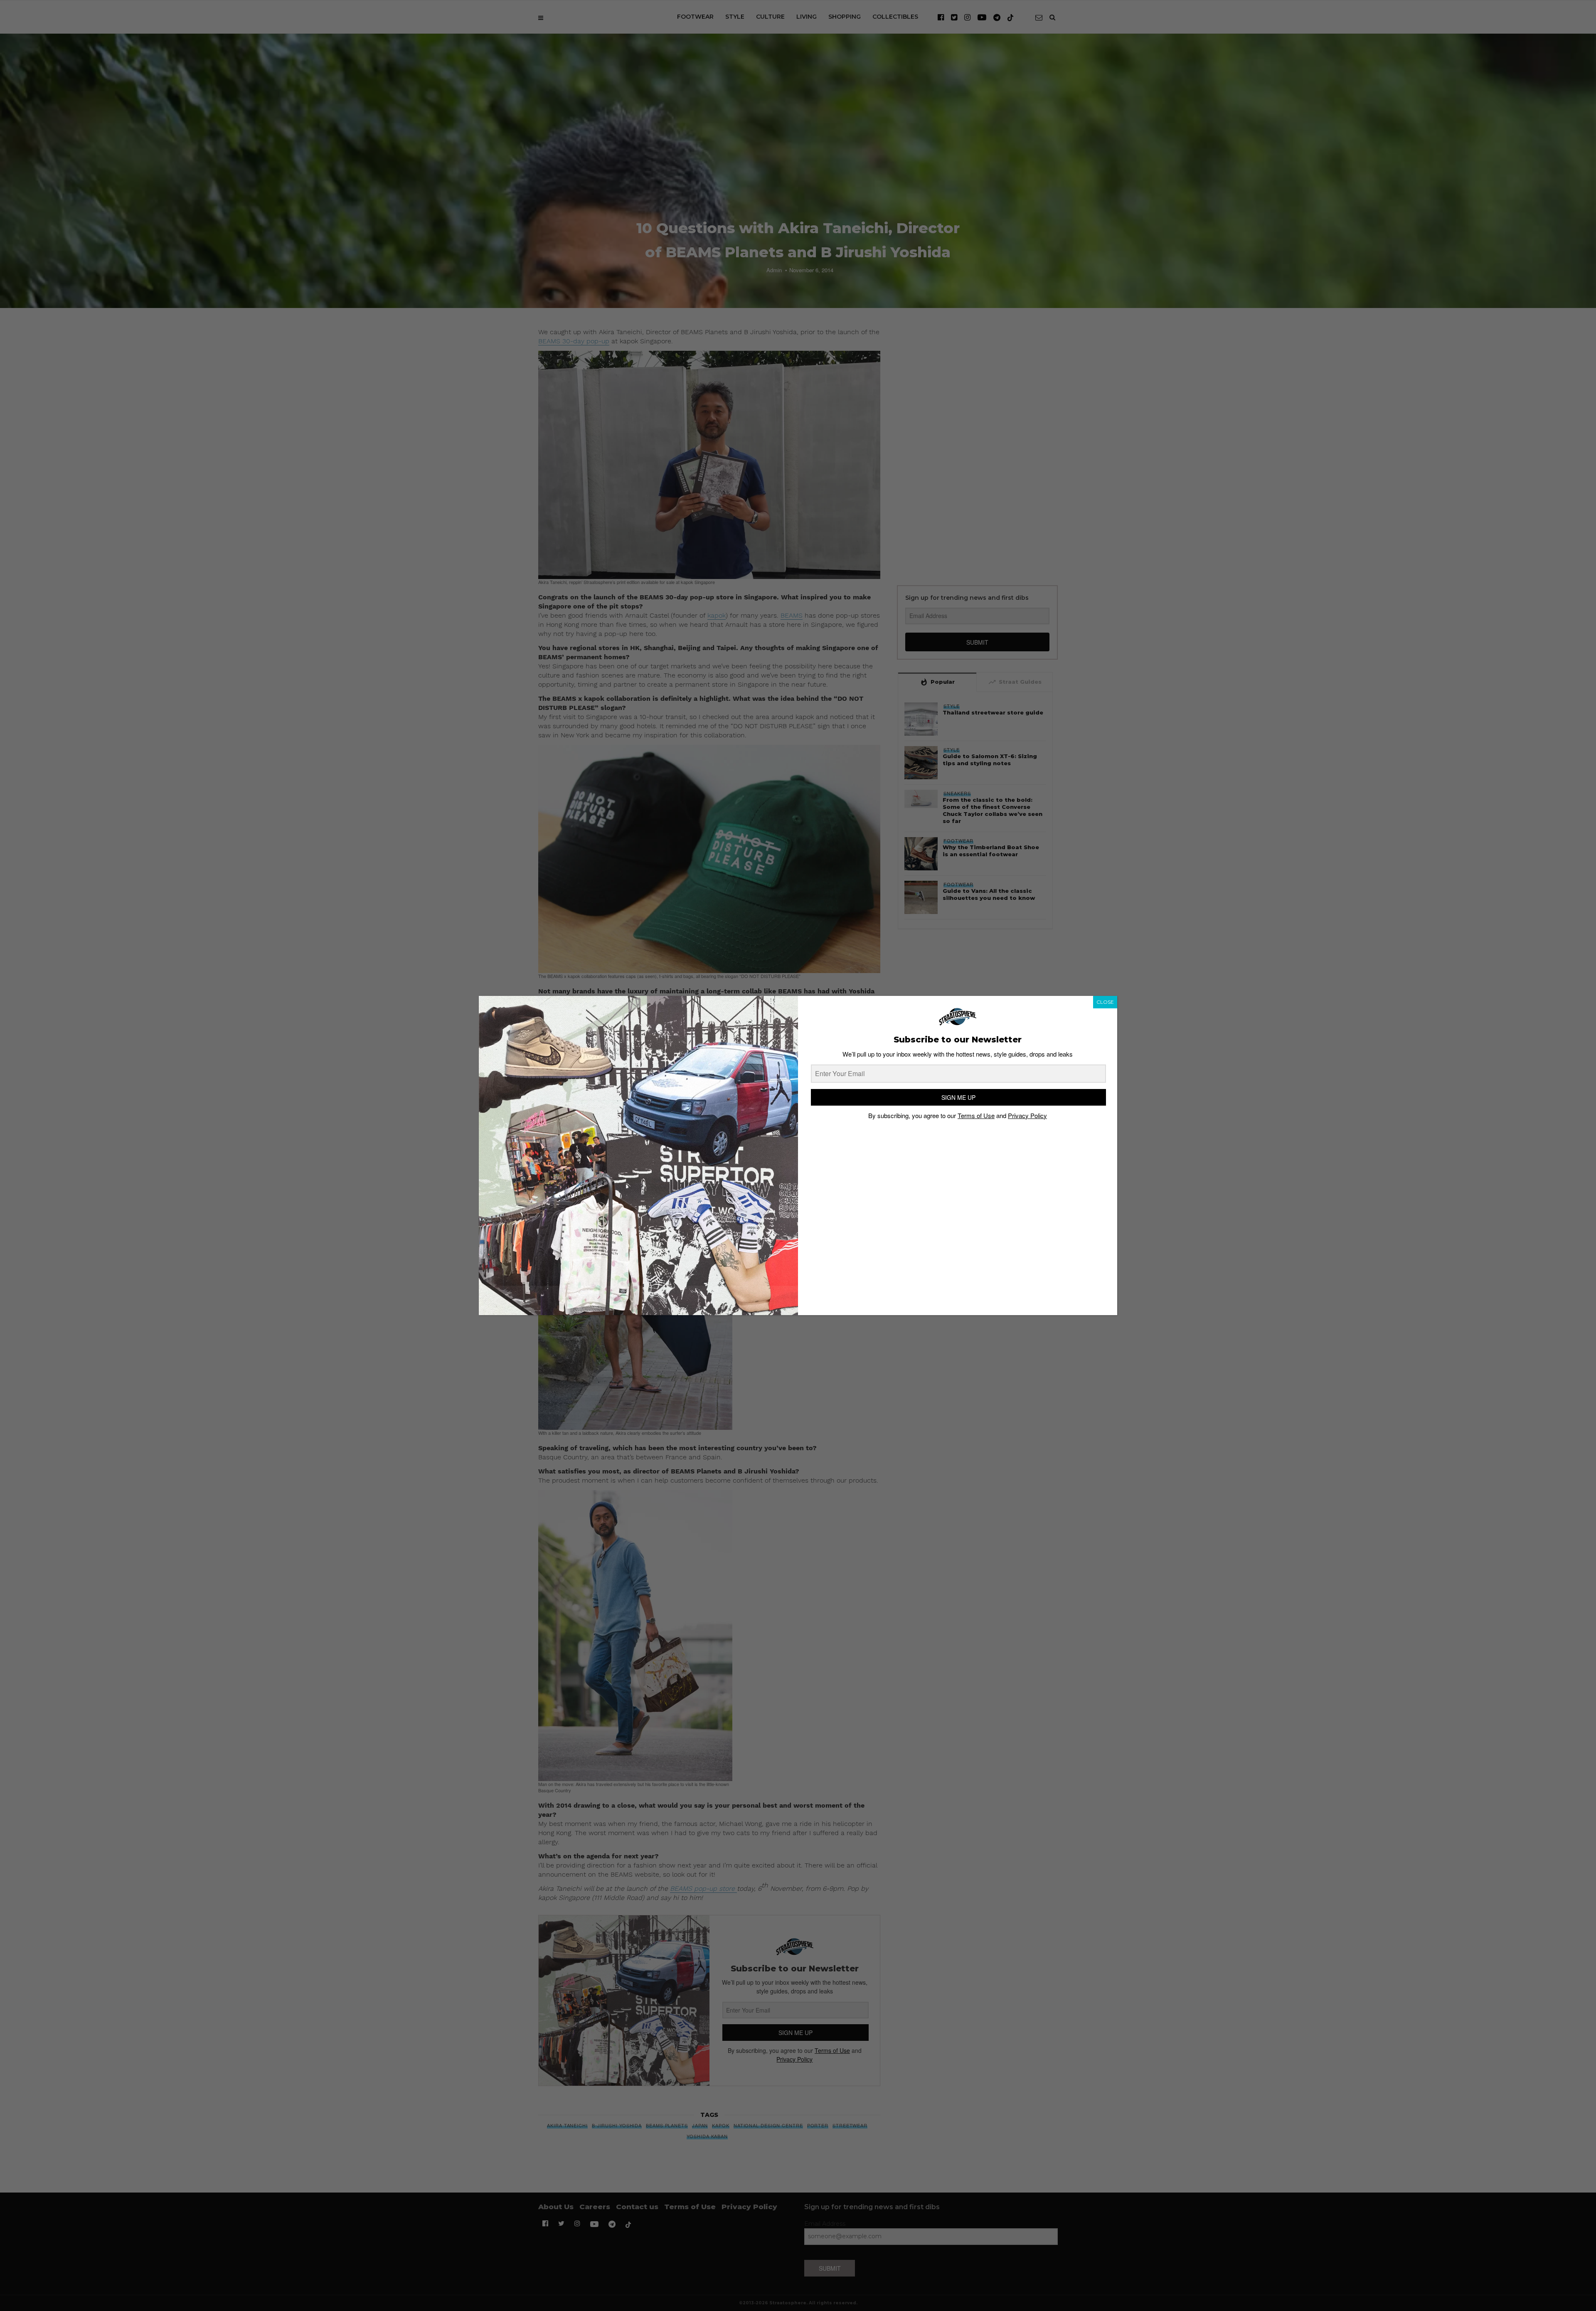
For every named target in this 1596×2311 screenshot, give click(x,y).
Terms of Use (976, 1115)
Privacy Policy (1027, 1115)
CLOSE (1105, 1002)
